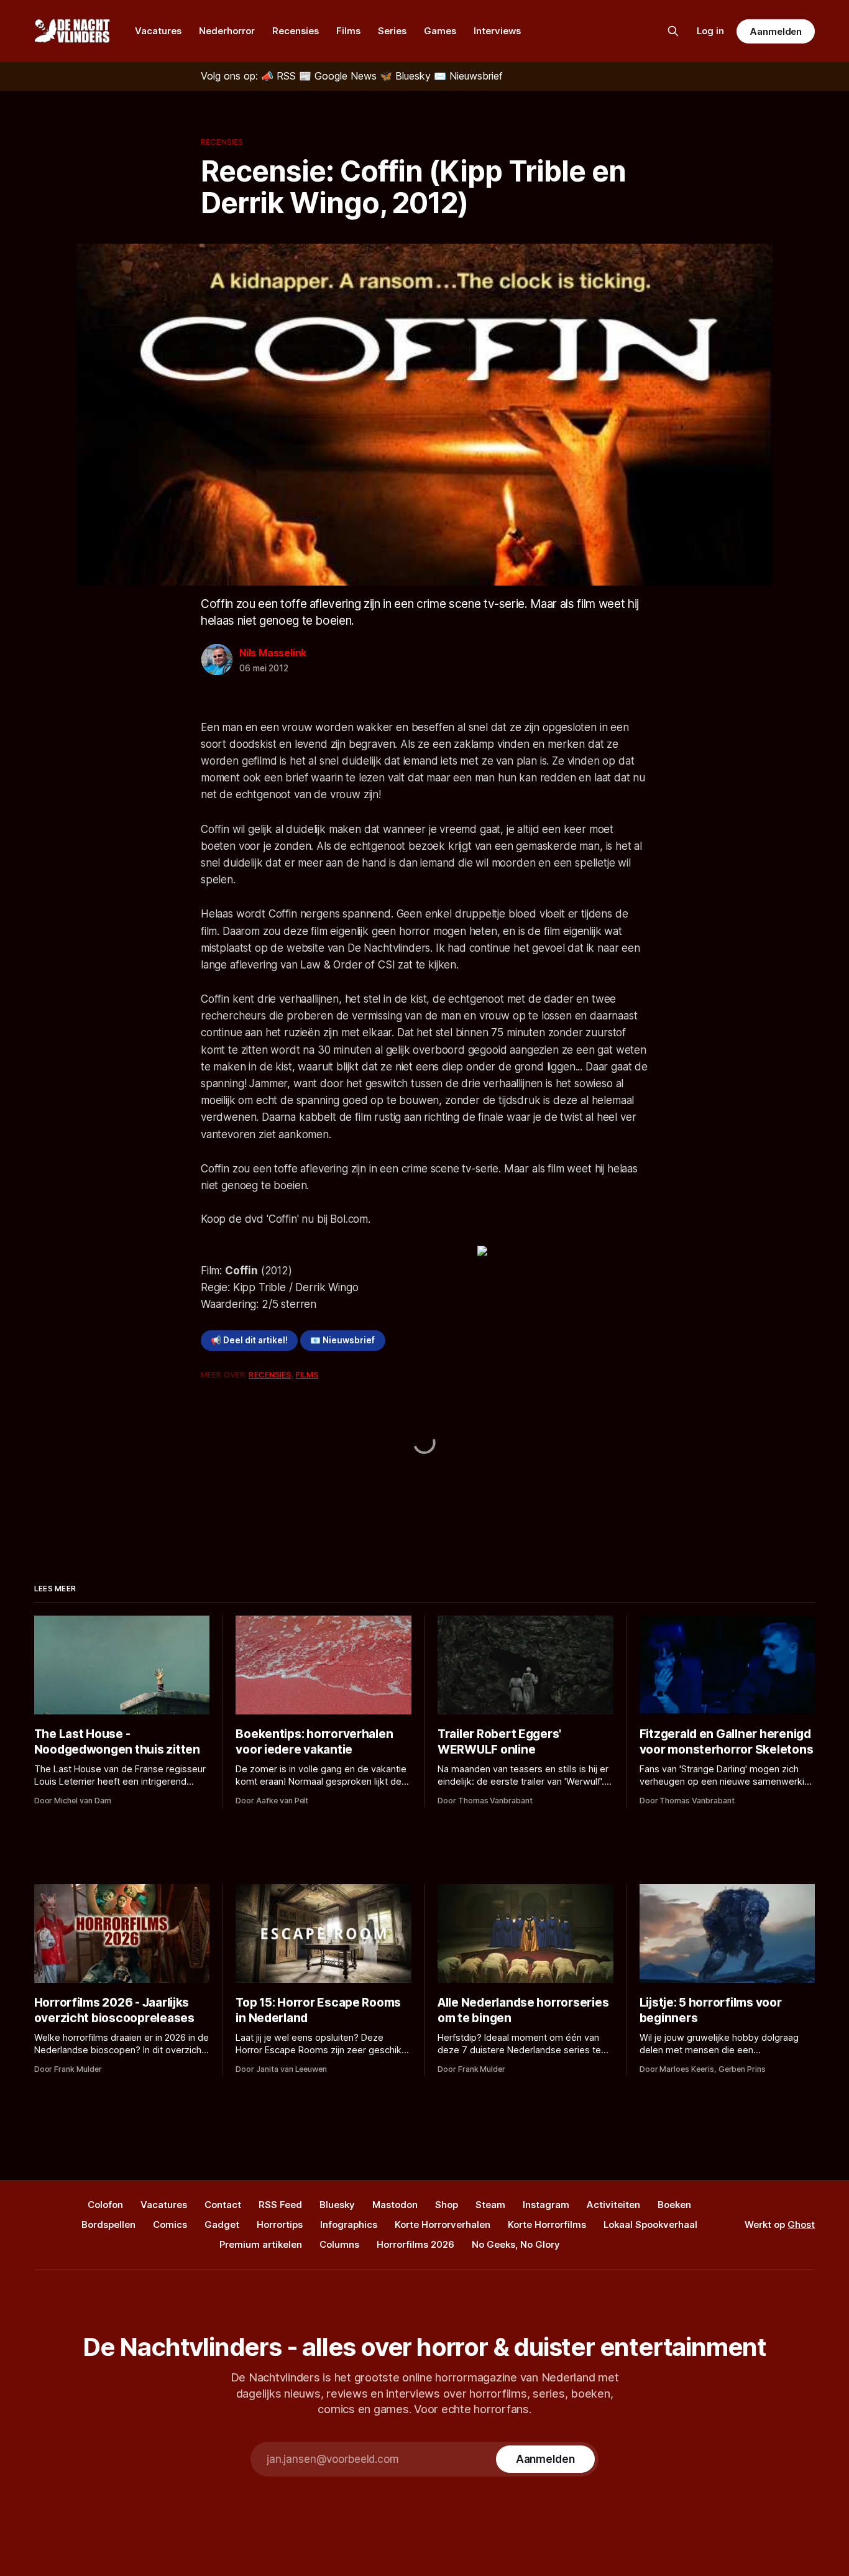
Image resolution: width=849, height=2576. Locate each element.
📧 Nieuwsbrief (342, 1340)
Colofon (105, 2205)
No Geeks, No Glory (516, 2244)
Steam (490, 2205)
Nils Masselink (273, 653)
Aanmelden (776, 31)
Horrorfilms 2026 (415, 2244)
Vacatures (158, 31)
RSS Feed (280, 2205)
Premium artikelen (261, 2244)
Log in (710, 31)
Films (348, 31)
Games (440, 31)
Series (392, 31)
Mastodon (395, 2205)
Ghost (801, 2224)
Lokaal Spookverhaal (650, 2224)
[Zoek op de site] (673, 31)
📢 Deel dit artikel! (249, 1340)
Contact (223, 2205)
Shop (447, 2205)
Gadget (222, 2224)
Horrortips (280, 2224)
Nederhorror (227, 31)
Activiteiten (613, 2205)
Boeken (674, 2205)
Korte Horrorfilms (547, 2224)
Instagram (546, 2205)
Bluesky (337, 2205)
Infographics (349, 2224)
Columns (339, 2244)
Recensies (296, 31)
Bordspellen (108, 2224)
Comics (170, 2224)
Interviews (497, 31)
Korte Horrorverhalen (443, 2224)
